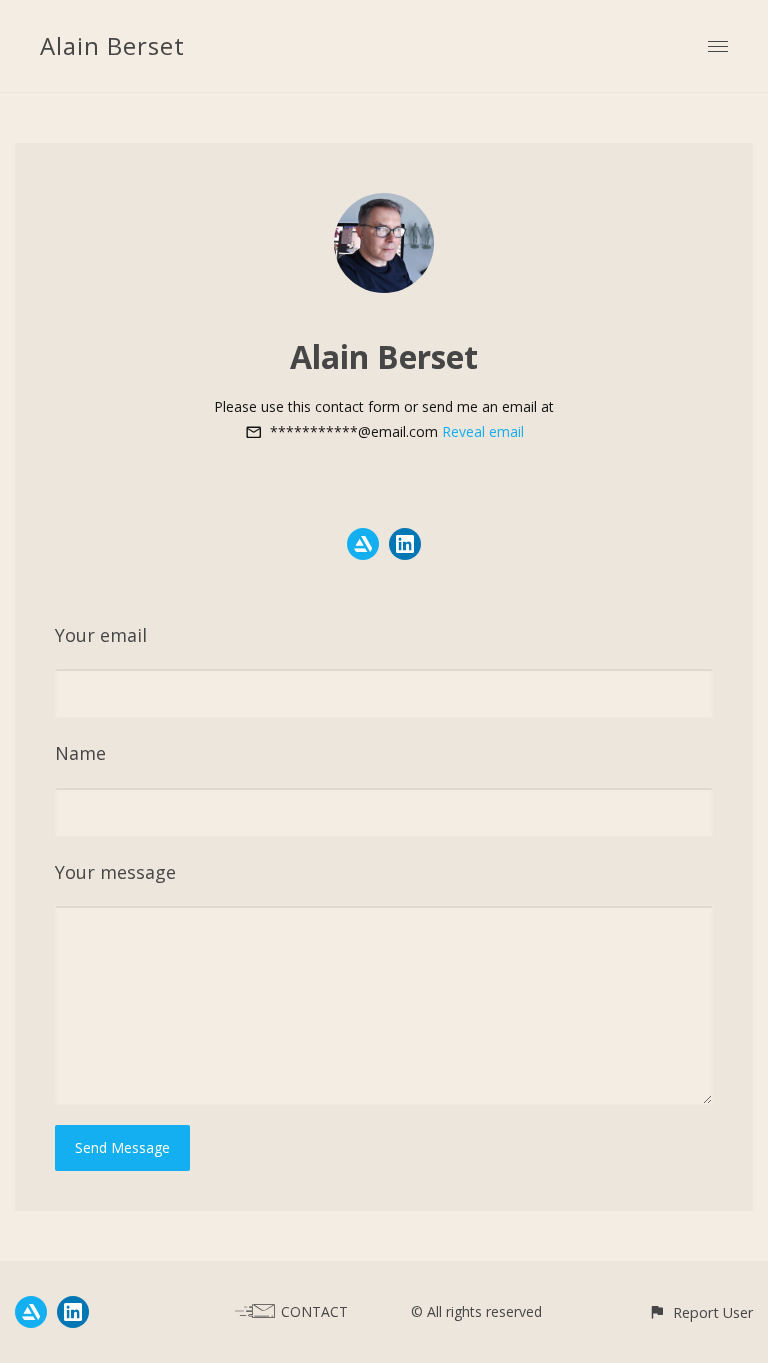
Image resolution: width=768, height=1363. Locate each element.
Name (80, 753)
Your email (101, 635)
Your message (115, 872)
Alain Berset (112, 45)
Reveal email (483, 431)
